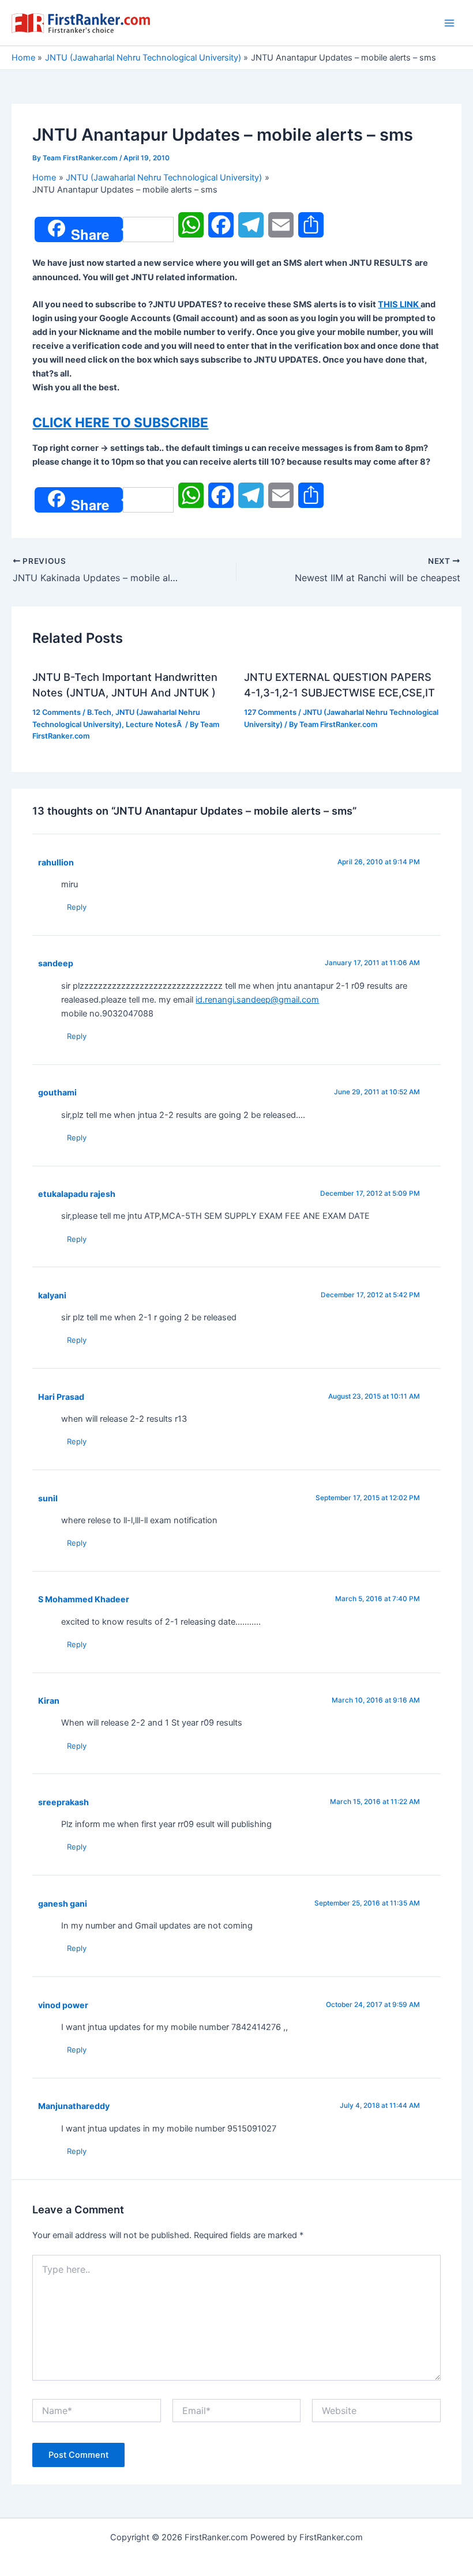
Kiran (49, 1701)
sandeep (56, 963)
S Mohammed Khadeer (84, 1599)
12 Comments (57, 712)
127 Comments (270, 712)
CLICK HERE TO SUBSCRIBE (120, 423)
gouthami (57, 1092)
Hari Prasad (61, 1397)
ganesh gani (63, 1903)
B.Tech (99, 712)
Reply (77, 907)
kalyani (52, 1295)
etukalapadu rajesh (77, 1194)
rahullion (56, 862)
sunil (48, 1498)
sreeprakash (63, 1802)
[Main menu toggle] (449, 23)
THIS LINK (399, 304)
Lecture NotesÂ (155, 724)
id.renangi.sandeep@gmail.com (257, 1000)
